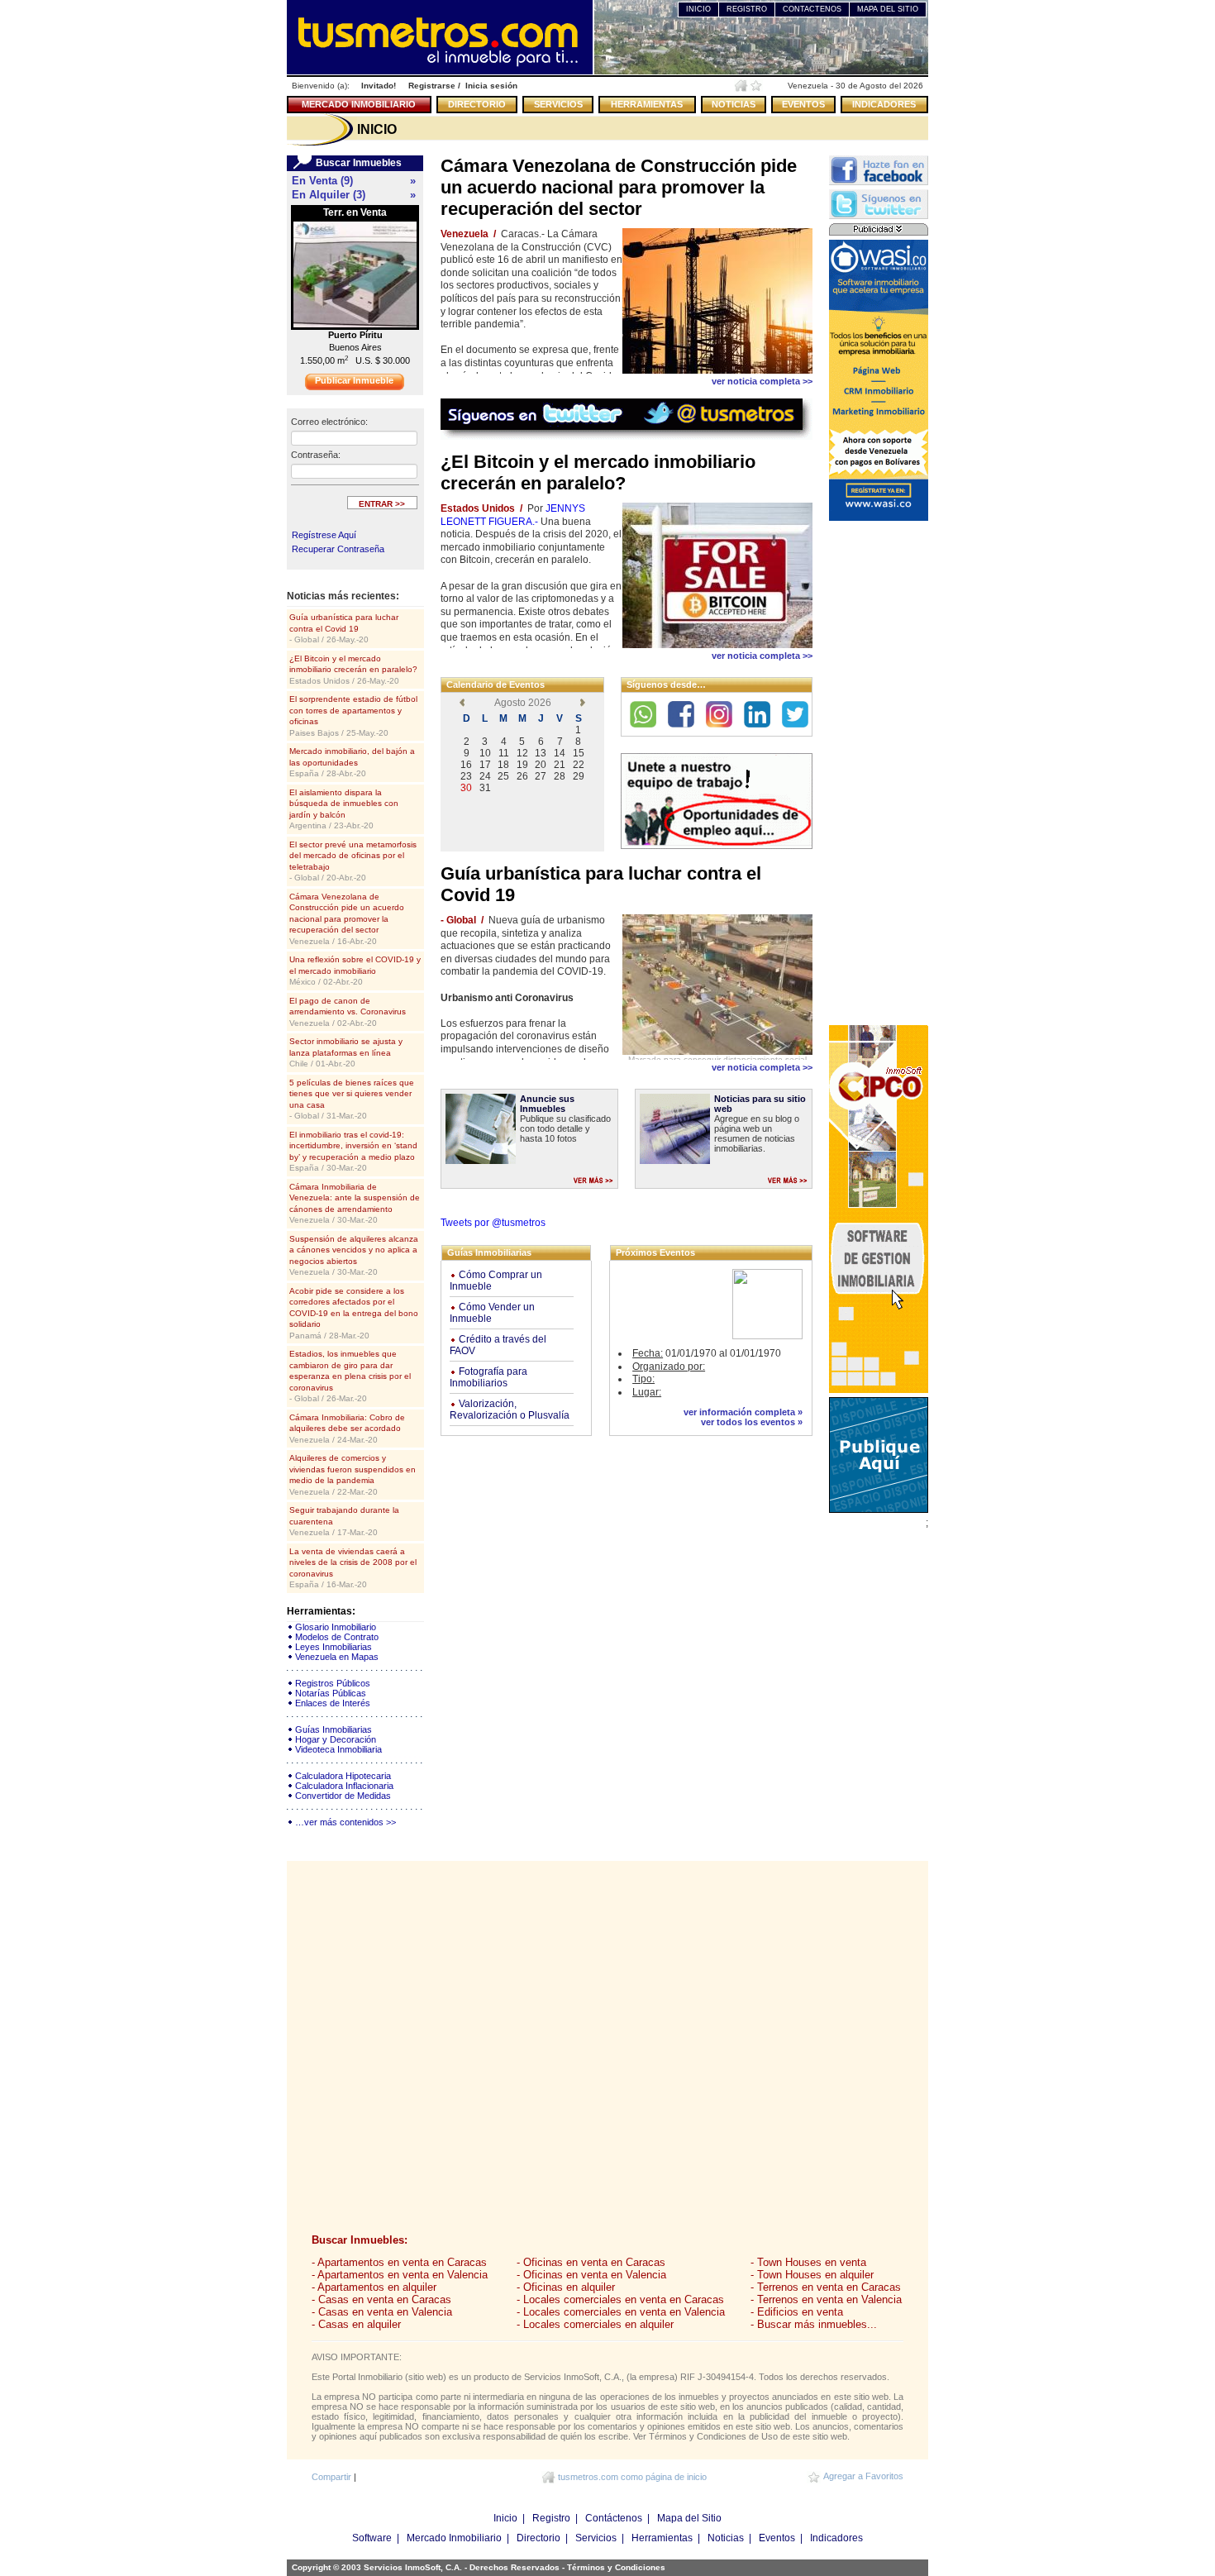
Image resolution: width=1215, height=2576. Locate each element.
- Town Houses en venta (808, 2262)
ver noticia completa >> (762, 381)
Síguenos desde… (666, 685)
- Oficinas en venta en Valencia (591, 2275)
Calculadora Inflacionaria (344, 1786)
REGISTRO (747, 9)
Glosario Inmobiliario (336, 1627)
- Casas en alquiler (356, 2324)
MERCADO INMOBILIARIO (359, 104)
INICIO (698, 9)
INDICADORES (884, 104)
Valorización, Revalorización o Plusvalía (510, 1410)
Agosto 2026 (523, 703)
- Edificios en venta (797, 2312)
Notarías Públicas (331, 1693)
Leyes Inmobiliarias (334, 1647)
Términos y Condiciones (616, 2567)
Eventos (777, 2538)
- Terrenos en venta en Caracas (826, 2287)
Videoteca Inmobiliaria (338, 1749)
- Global (458, 920)
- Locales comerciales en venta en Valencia (621, 2312)
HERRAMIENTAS (647, 104)
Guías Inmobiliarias (334, 1729)
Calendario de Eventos (496, 685)
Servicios (596, 2538)
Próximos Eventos (655, 1252)
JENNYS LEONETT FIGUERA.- (513, 515)
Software (372, 2538)
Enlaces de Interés (333, 1703)
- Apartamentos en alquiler (374, 2287)
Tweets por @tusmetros (493, 1223)
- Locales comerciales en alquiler (595, 2324)
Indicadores (836, 2538)
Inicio (505, 2518)
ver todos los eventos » (752, 1422)
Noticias (726, 2538)
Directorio (538, 2538)
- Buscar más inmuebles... (814, 2324)
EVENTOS (803, 104)
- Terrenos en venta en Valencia (826, 2299)
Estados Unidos (478, 508)
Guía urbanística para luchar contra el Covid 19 (344, 628)
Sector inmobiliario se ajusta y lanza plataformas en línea (346, 1052)
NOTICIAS (734, 104)
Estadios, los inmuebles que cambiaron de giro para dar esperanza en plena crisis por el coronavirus (350, 1376)
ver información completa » (743, 1412)
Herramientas (662, 2538)
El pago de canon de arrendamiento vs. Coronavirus (348, 1012)
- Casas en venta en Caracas (381, 2299)
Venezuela (465, 234)
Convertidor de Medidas (343, 1796)
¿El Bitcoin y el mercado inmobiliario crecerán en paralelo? (353, 670)
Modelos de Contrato (337, 1637)
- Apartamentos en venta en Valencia (400, 2275)
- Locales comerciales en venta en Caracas (620, 2299)
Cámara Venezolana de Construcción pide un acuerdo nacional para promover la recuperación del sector (347, 919)
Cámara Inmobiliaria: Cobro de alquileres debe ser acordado (347, 1429)
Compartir (331, 2477)
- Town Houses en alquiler (812, 2275)
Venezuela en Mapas (337, 1657)
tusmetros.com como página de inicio (632, 2477)
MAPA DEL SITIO (888, 9)
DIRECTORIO (477, 104)
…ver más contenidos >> (345, 1822)
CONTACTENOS (812, 9)
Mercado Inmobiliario (454, 2538)
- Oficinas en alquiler (566, 2287)
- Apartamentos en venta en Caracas (399, 2262)
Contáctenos (614, 2518)
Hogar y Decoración (336, 1739)
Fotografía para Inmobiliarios (488, 1377)
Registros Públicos (333, 1683)
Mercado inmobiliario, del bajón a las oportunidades (352, 762)
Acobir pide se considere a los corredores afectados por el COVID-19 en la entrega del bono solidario (354, 1313)
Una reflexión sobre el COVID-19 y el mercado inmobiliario (355, 971)
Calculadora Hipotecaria (343, 1776)
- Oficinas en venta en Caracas (591, 2262)
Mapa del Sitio (689, 2518)
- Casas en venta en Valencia (382, 2312)
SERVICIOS (558, 104)
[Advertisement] (879, 773)
